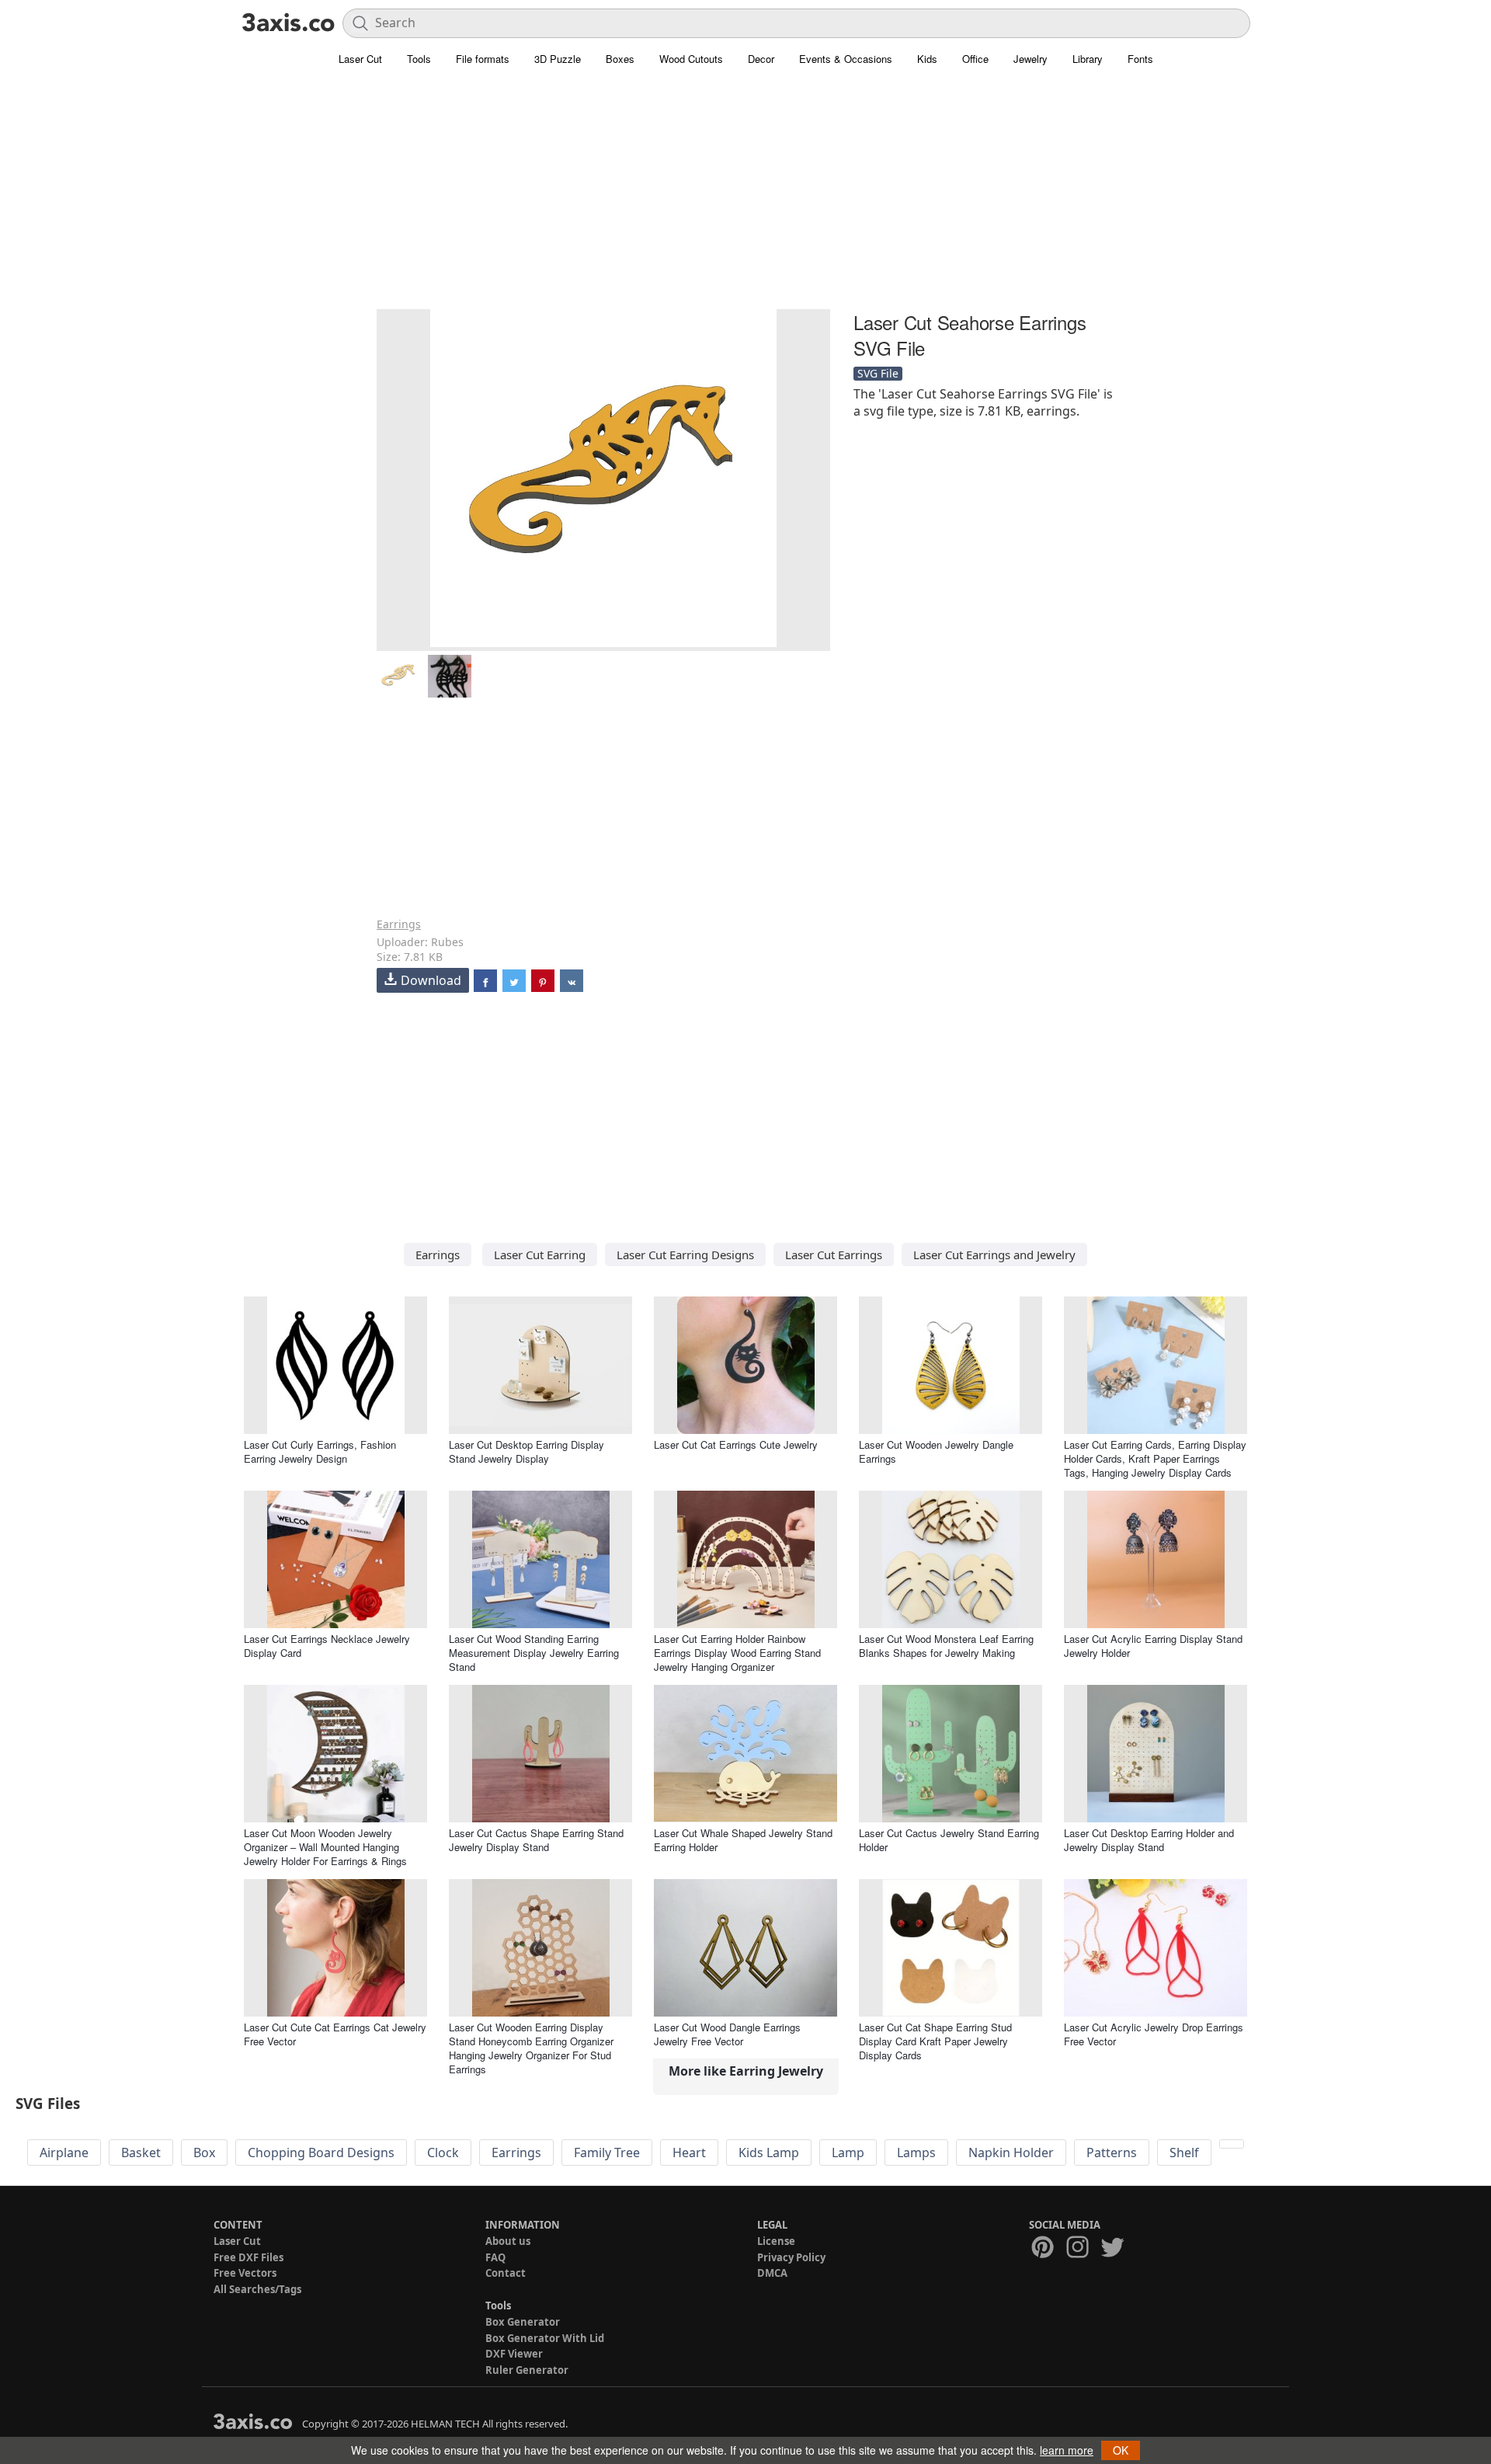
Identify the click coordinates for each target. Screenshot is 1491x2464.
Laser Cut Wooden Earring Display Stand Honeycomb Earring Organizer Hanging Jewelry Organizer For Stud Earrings (531, 2048)
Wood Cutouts (691, 59)
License (776, 2241)
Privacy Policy (791, 2257)
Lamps (916, 2153)
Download (431, 980)
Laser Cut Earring (540, 1255)
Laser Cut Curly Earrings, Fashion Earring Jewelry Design (320, 1451)
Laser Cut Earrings (834, 1255)
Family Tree (607, 2153)
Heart (689, 2153)
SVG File (878, 373)
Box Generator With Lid (545, 2338)
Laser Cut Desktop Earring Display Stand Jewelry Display (527, 1451)
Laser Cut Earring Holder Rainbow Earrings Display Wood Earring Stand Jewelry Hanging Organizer (737, 1653)
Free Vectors (245, 2273)
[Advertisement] (745, 198)
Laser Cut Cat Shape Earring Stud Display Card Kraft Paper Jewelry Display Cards (935, 2041)
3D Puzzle (558, 59)
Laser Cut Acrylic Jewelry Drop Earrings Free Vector (1154, 2034)
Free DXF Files (248, 2257)
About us (508, 2241)
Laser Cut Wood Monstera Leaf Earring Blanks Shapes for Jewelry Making (946, 1646)
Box (204, 2153)
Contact (506, 2273)
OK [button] (1121, 2450)
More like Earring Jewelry (746, 2071)
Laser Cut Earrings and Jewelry (994, 1255)
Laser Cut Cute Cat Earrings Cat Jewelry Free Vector (335, 2034)
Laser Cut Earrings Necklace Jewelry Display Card (327, 1646)
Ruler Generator (527, 2370)
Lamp (848, 2153)
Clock (443, 2153)
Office (975, 59)
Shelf (1184, 2153)
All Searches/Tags (257, 2289)
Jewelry (1030, 59)
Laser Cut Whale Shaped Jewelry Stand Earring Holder (743, 1840)
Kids (927, 59)
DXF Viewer (514, 2354)
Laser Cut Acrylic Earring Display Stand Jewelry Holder (1153, 1646)
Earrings (399, 924)
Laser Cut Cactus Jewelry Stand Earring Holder (949, 1840)
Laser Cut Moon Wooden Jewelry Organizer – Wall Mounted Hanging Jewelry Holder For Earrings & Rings (325, 1847)
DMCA (772, 2273)
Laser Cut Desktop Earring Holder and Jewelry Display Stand (1149, 1840)
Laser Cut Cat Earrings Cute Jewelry (736, 1444)
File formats (483, 59)
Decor (761, 59)
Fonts (1140, 59)
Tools (419, 59)
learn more (1067, 2450)
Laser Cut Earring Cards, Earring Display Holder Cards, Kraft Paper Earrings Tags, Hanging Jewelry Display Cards (1155, 1458)
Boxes (620, 59)
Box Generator (523, 2322)
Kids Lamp (769, 2153)
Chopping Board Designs (321, 2153)
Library (1088, 59)
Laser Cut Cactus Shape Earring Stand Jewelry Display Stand (536, 1840)
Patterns (1112, 2153)
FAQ (495, 2257)
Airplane (64, 2153)
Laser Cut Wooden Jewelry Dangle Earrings (936, 1451)
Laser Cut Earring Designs (685, 1255)
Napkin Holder (1011, 2153)
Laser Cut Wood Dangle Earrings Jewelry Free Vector (727, 2034)
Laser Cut (360, 59)
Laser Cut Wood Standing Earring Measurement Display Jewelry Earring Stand (534, 1653)
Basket (141, 2153)
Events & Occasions (846, 59)
